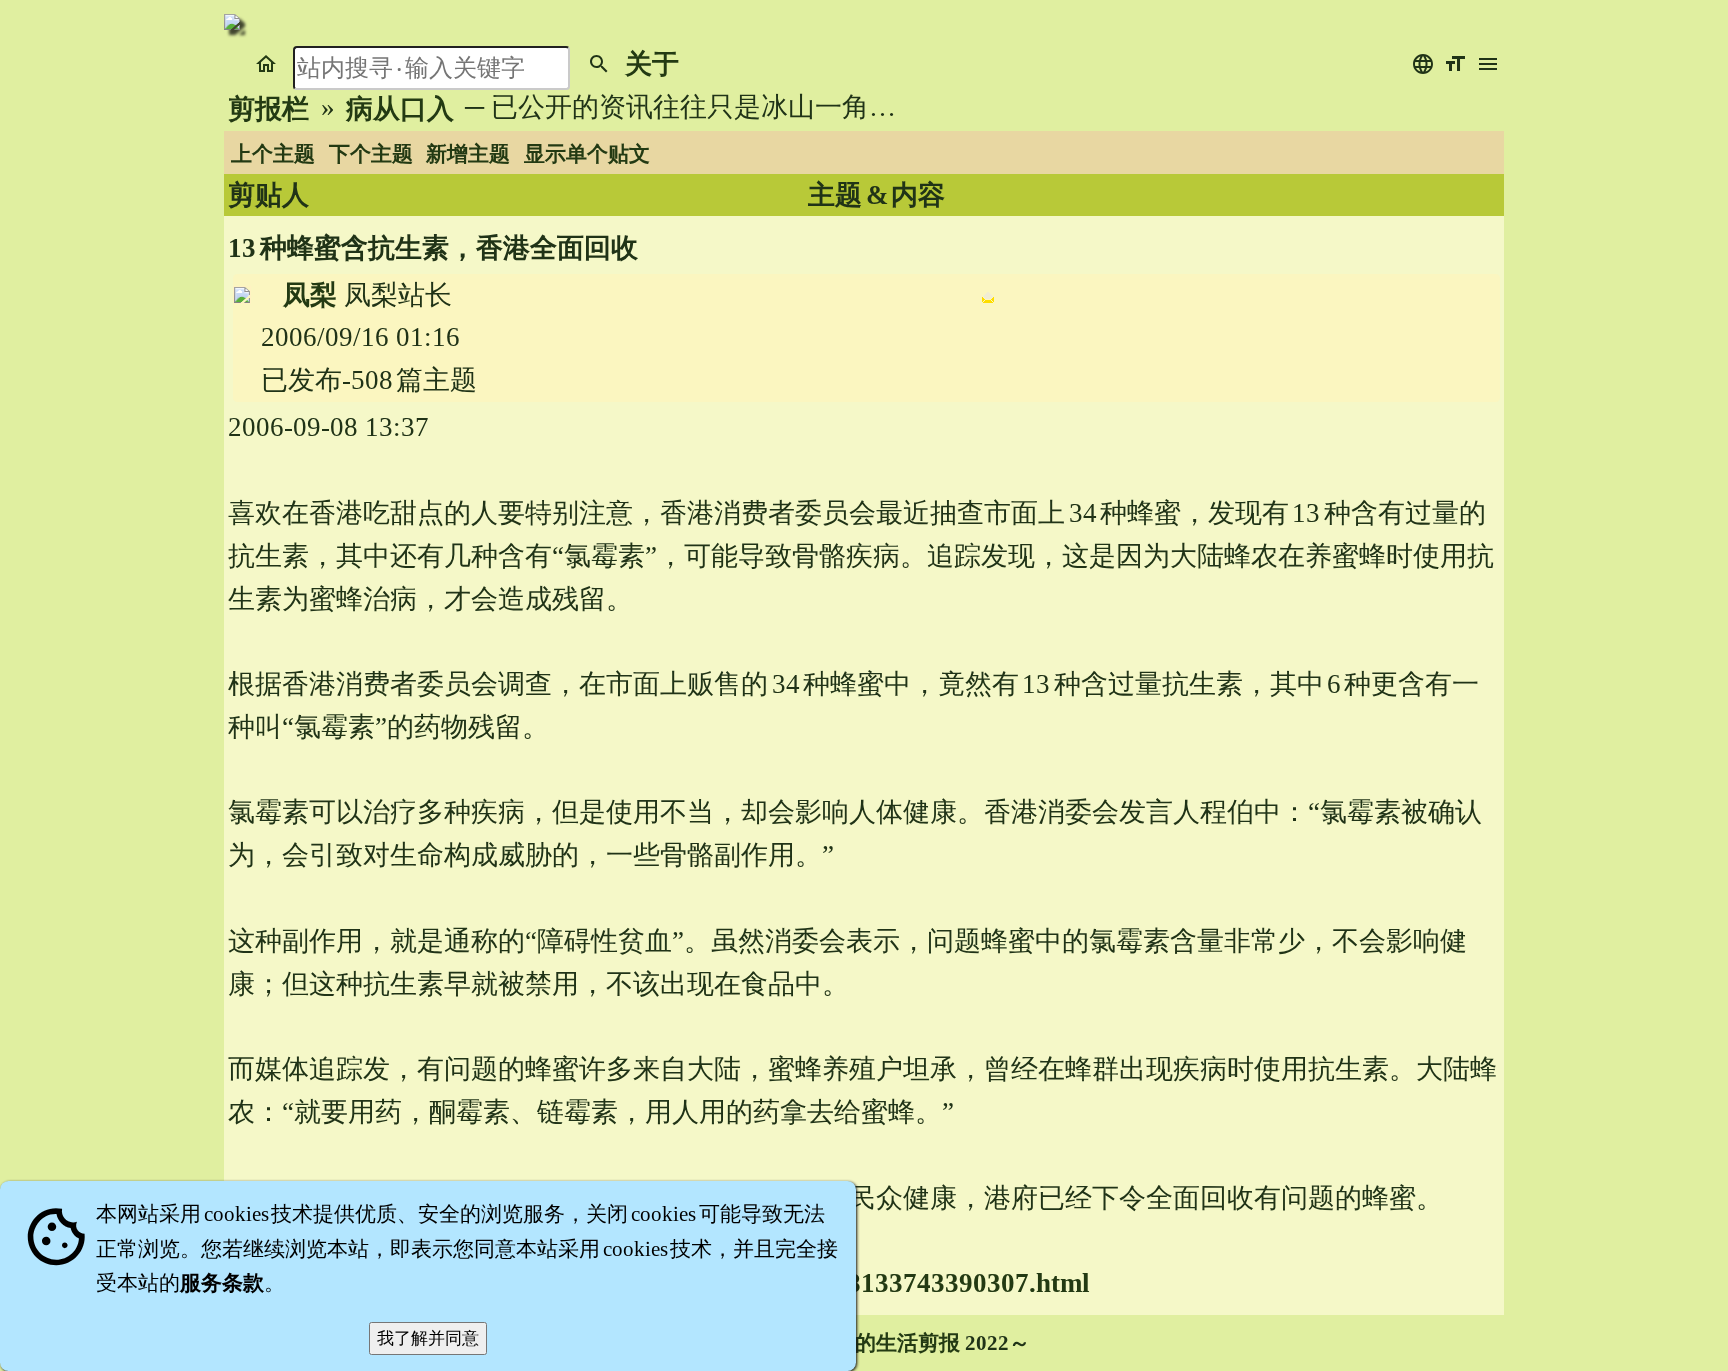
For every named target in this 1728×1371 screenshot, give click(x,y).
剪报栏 (268, 109)
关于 (652, 64)
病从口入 (400, 109)
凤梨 (310, 295)
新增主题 (468, 154)
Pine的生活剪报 (886, 1343)
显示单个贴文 (587, 154)
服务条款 (222, 1283)
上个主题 (273, 154)
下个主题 (371, 154)
